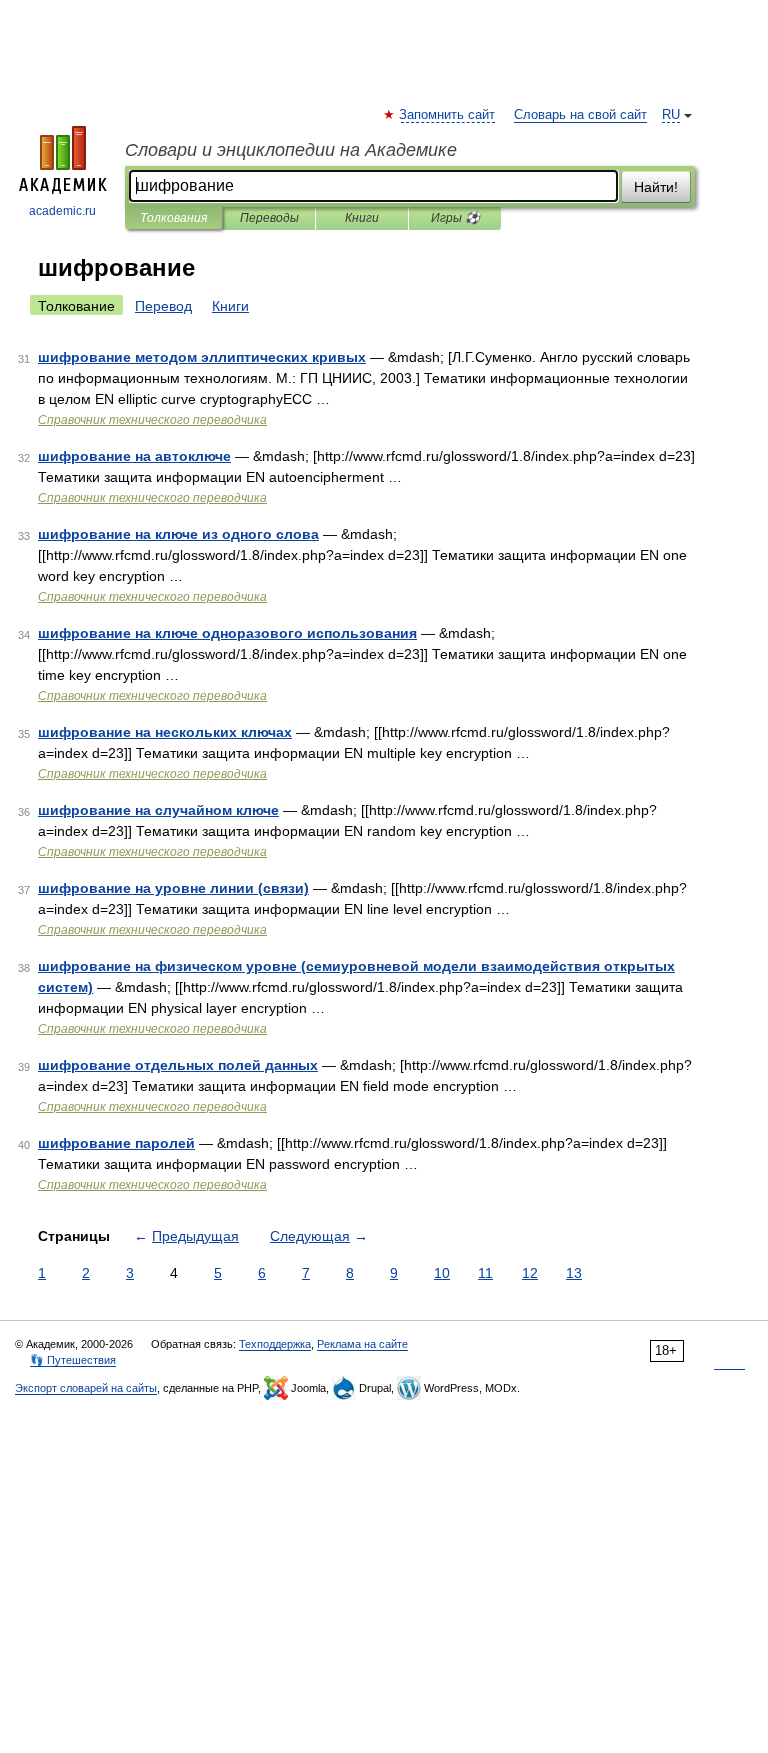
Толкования (173, 218)
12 (530, 1273)
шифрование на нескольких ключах (165, 732)
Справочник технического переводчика (152, 420)
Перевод (163, 306)
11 (485, 1273)
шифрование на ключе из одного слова (178, 534)
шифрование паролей (116, 1143)
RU (671, 115)
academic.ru (62, 211)
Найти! (656, 187)
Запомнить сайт (448, 115)
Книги (362, 218)
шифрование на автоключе (134, 456)
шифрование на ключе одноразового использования (227, 633)
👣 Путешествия (73, 1360)
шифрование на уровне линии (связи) (173, 888)
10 (442, 1273)
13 (574, 1273)
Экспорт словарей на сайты (86, 1388)
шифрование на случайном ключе (158, 810)
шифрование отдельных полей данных (178, 1065)
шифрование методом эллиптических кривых (202, 357)
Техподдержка (275, 1344)
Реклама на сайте (362, 1344)
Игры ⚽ (455, 218)
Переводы (269, 218)
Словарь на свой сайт (580, 115)
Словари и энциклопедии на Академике (291, 150)
